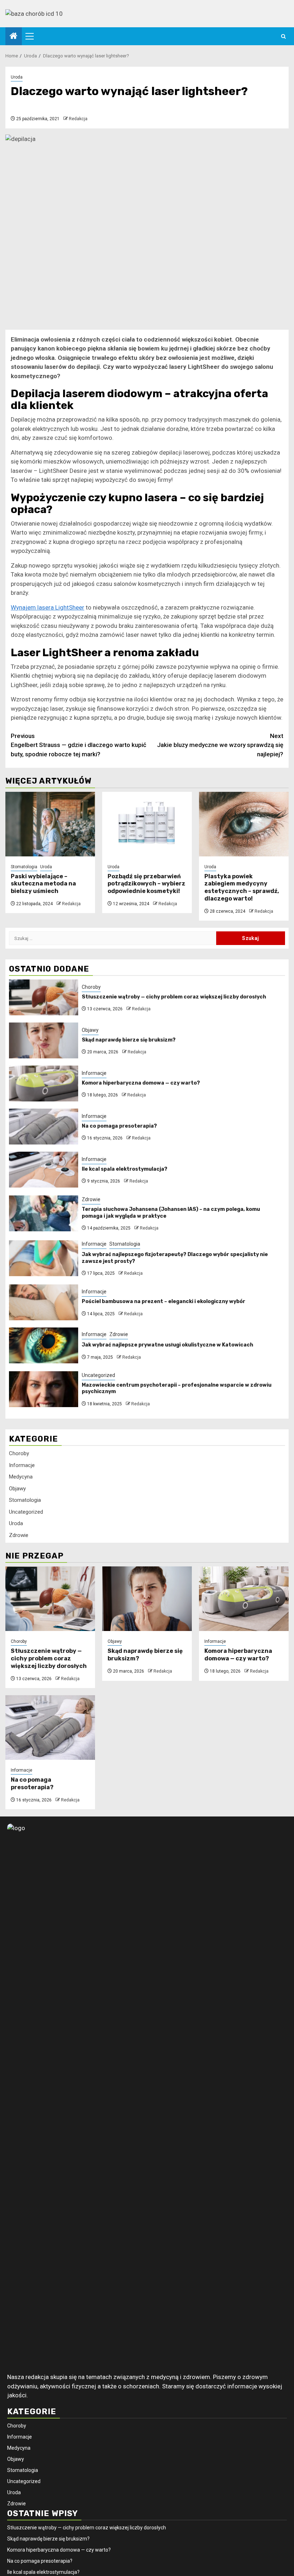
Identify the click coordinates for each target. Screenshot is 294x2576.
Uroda (17, 77)
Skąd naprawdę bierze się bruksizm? (129, 1040)
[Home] (14, 37)
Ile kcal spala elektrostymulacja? (125, 1169)
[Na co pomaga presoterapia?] (44, 1127)
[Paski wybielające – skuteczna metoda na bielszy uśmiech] (50, 824)
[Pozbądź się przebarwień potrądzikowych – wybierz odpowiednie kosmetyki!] (147, 824)
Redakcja (78, 119)
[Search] (283, 36)
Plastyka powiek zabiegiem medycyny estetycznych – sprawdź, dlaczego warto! (242, 887)
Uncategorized (98, 1375)
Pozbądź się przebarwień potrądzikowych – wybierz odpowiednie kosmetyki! (146, 884)
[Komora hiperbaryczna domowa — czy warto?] (44, 1083)
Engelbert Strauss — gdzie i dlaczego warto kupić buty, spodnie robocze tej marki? (79, 745)
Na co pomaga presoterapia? (119, 1126)
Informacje (94, 1073)
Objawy (90, 1030)
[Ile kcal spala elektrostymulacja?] (44, 1170)
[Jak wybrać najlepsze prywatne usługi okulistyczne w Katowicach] (44, 1345)
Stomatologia (24, 867)
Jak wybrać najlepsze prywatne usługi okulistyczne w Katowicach (167, 1345)
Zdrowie (91, 1199)
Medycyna (21, 1477)
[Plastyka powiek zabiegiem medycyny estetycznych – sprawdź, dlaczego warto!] (244, 824)
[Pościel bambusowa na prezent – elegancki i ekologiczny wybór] (44, 1302)
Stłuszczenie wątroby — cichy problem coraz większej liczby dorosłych (174, 997)
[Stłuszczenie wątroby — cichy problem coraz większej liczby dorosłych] (44, 997)
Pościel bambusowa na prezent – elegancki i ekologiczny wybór (163, 1301)
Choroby (91, 987)
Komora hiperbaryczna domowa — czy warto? (141, 1083)
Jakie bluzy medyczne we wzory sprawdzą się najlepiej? (220, 745)
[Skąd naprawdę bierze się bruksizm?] (44, 1040)
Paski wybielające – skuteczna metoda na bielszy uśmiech (43, 884)
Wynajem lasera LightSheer (48, 607)
